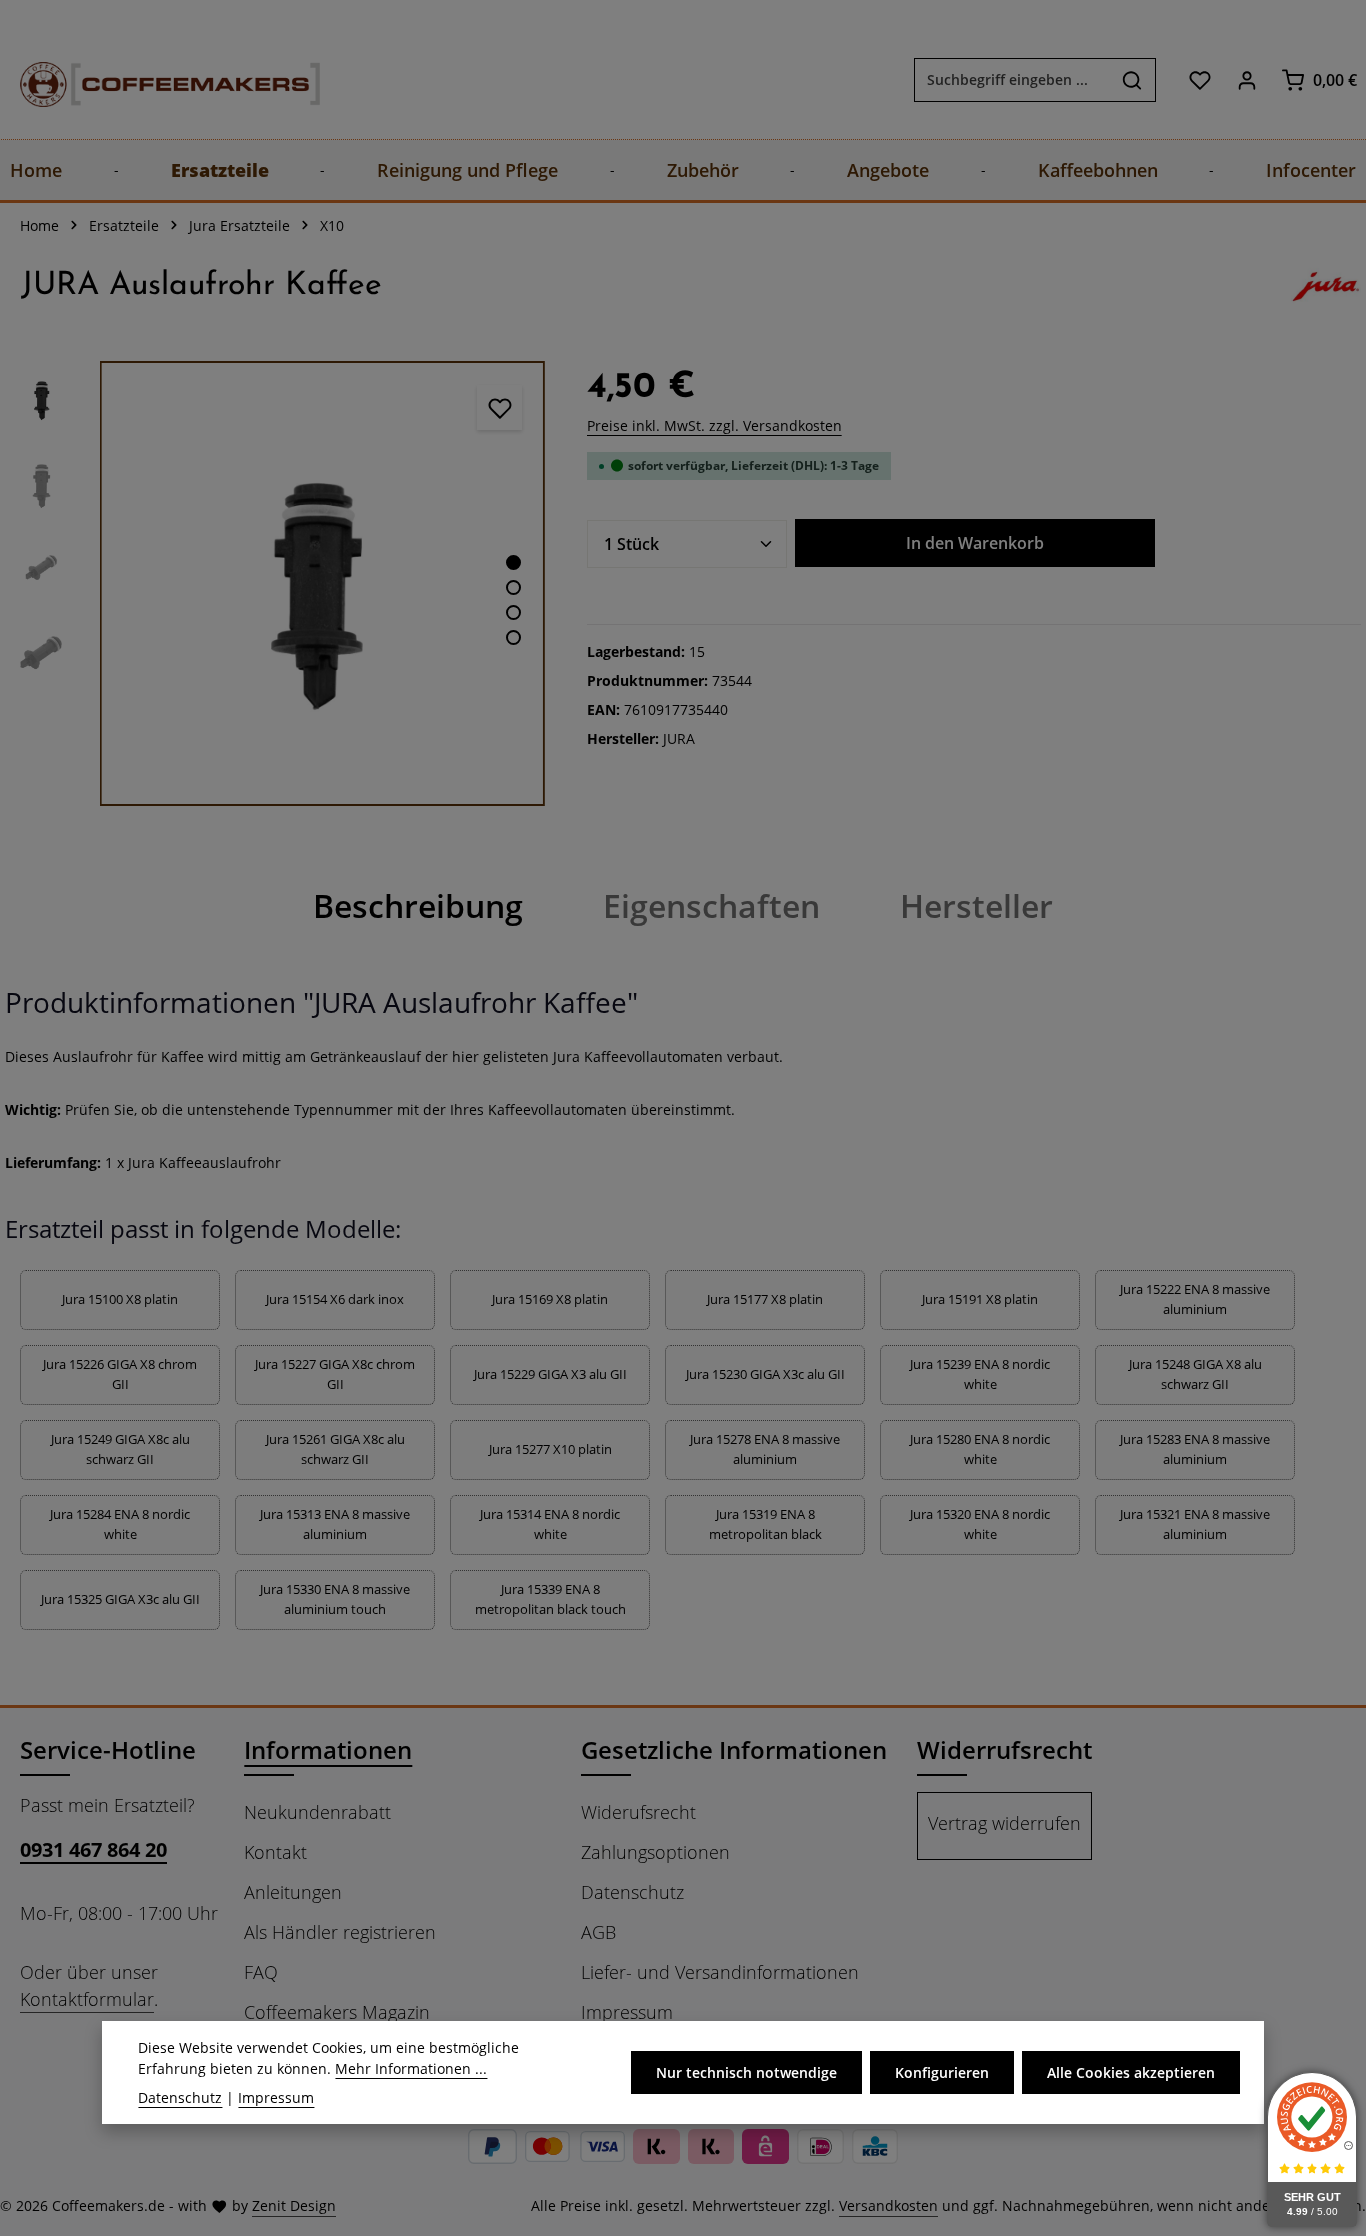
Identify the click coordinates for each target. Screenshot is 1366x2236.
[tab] (418, 906)
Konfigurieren (942, 2072)
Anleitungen (293, 1892)
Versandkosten (888, 2205)
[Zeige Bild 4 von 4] (513, 637)
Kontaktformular (87, 1999)
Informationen (328, 1749)
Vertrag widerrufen (1004, 1823)
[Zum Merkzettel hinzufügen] (499, 407)
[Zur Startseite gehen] (150, 79)
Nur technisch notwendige (746, 2072)
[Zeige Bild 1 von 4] (513, 562)
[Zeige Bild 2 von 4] (513, 587)
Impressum (627, 2012)
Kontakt (275, 1852)
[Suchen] (1132, 80)
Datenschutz (632, 1892)
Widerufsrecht (638, 1812)
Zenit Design (294, 2205)
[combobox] (1012, 80)
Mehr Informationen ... (411, 2068)
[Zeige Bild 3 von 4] (513, 612)
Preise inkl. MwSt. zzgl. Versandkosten (714, 425)
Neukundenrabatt (317, 1812)
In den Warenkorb (975, 543)
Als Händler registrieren (340, 1932)
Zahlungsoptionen (655, 1852)
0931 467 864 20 (93, 1849)
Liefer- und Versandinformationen (720, 1972)
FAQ (261, 1972)
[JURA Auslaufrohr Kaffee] (322, 583)
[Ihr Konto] (1246, 79)
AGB (598, 1932)
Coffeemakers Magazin (337, 2012)
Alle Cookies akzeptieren (1131, 2072)
